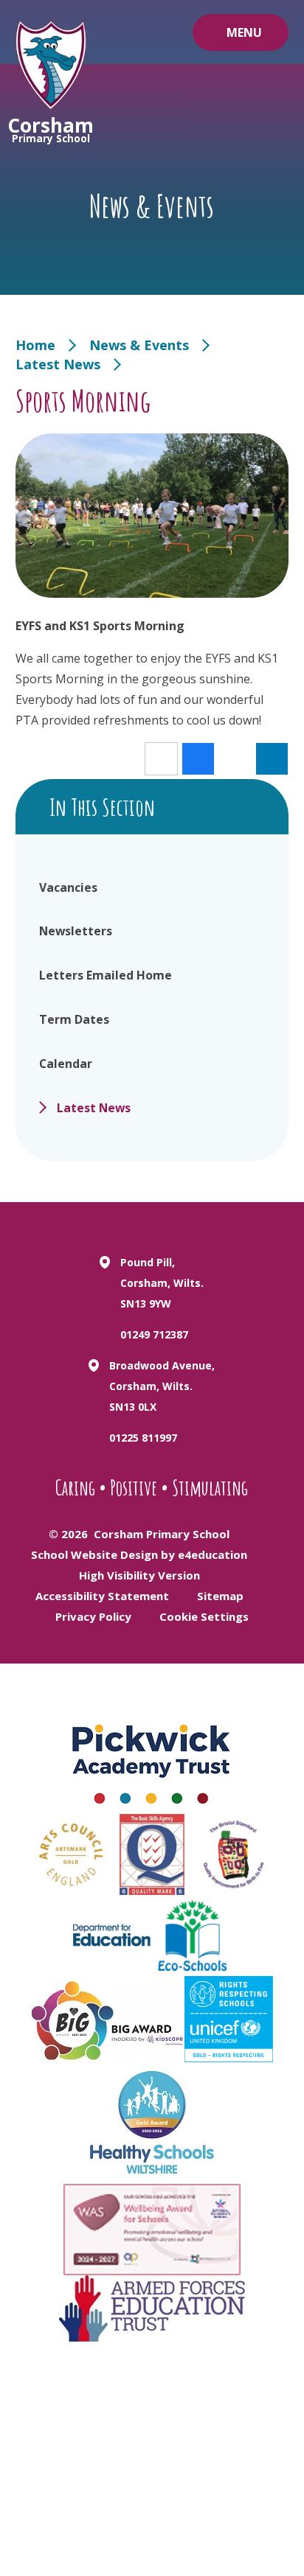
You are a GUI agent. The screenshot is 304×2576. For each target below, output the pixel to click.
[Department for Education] (111, 1936)
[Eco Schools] (193, 1936)
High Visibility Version (139, 1575)
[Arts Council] (71, 1854)
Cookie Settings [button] (204, 1616)
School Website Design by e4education (139, 1554)
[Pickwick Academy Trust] (152, 1759)
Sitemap (220, 1596)
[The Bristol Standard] (233, 1854)
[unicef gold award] (229, 2019)
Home (35, 345)
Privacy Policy (93, 1616)
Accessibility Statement (102, 1596)
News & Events (139, 345)
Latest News (58, 364)
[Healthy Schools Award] (152, 2123)
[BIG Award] (108, 2020)
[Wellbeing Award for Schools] (152, 2230)
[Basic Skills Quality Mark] (152, 1854)
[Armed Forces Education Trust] (152, 2308)
